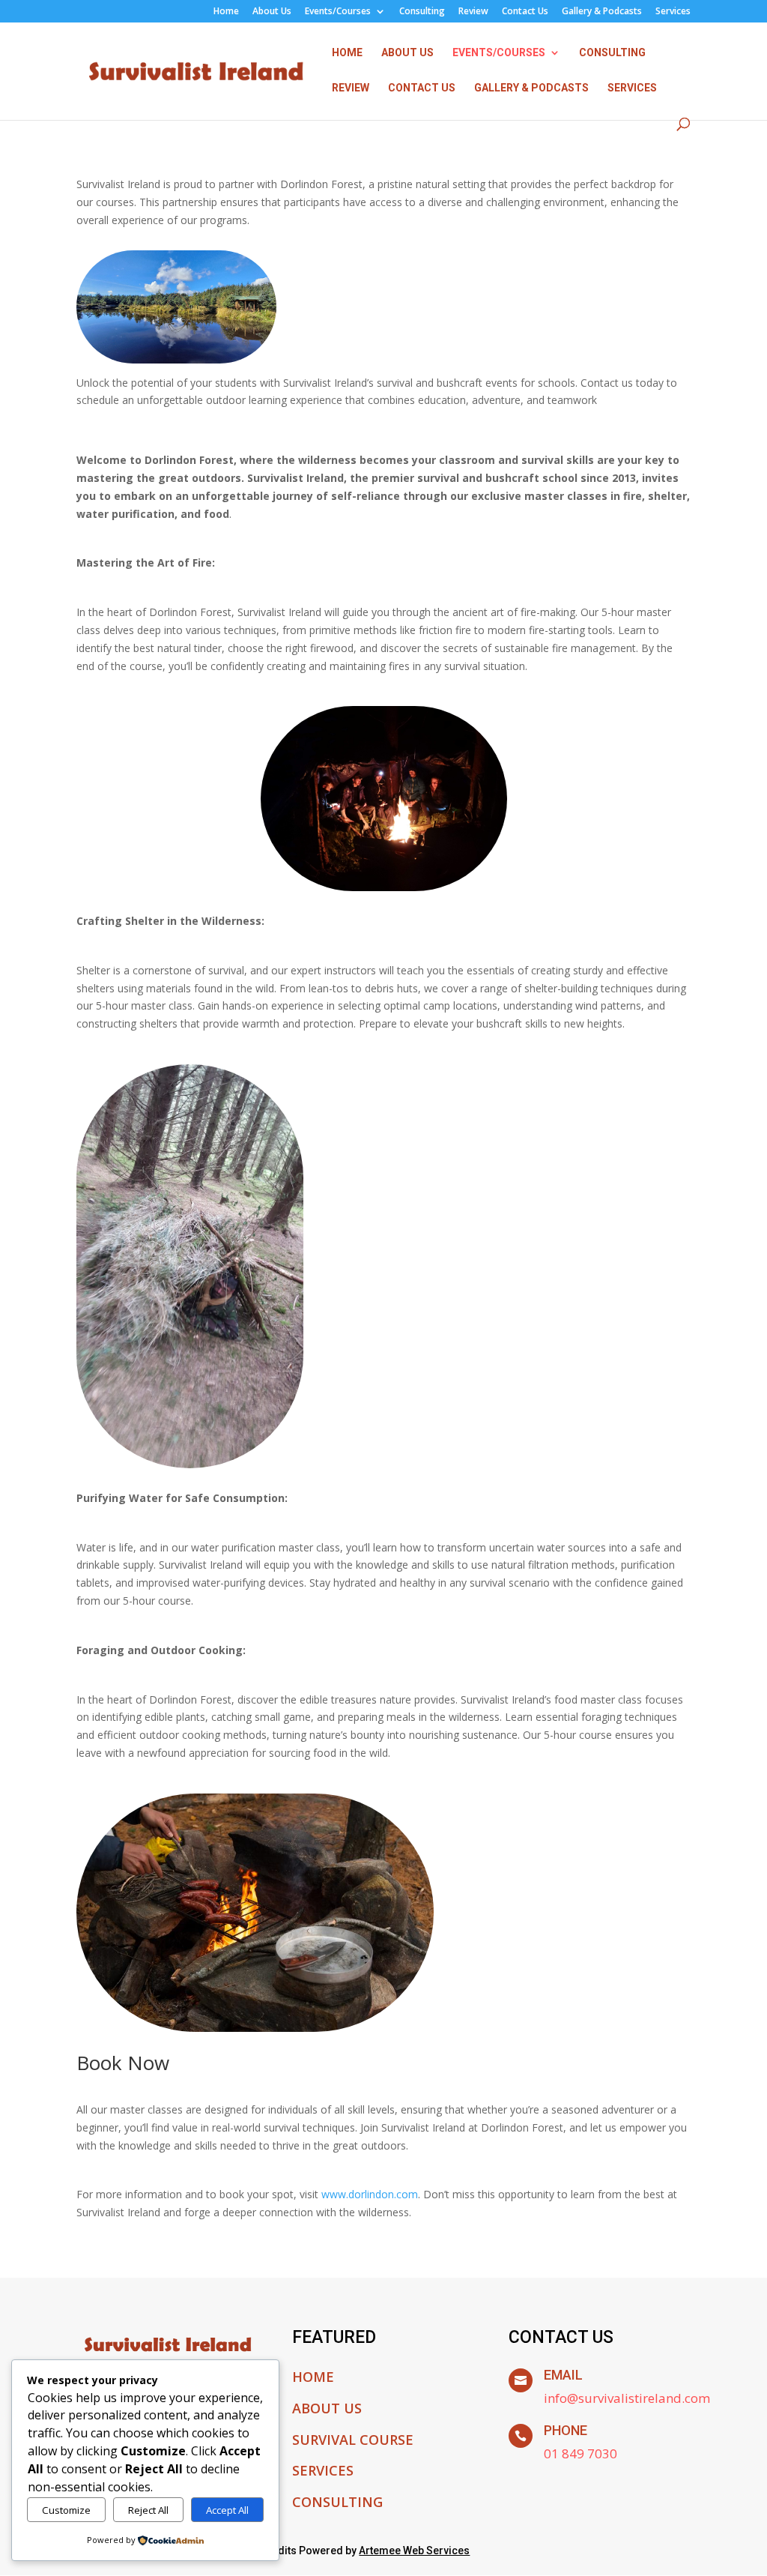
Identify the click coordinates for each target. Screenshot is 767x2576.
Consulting (422, 12)
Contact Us (525, 12)
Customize (66, 2510)
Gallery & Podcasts (602, 12)
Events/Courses (338, 12)
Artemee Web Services (414, 2551)
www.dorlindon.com (370, 2194)
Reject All (148, 2510)
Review (473, 12)
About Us (272, 12)
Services (673, 12)
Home (226, 12)
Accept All (227, 2510)
